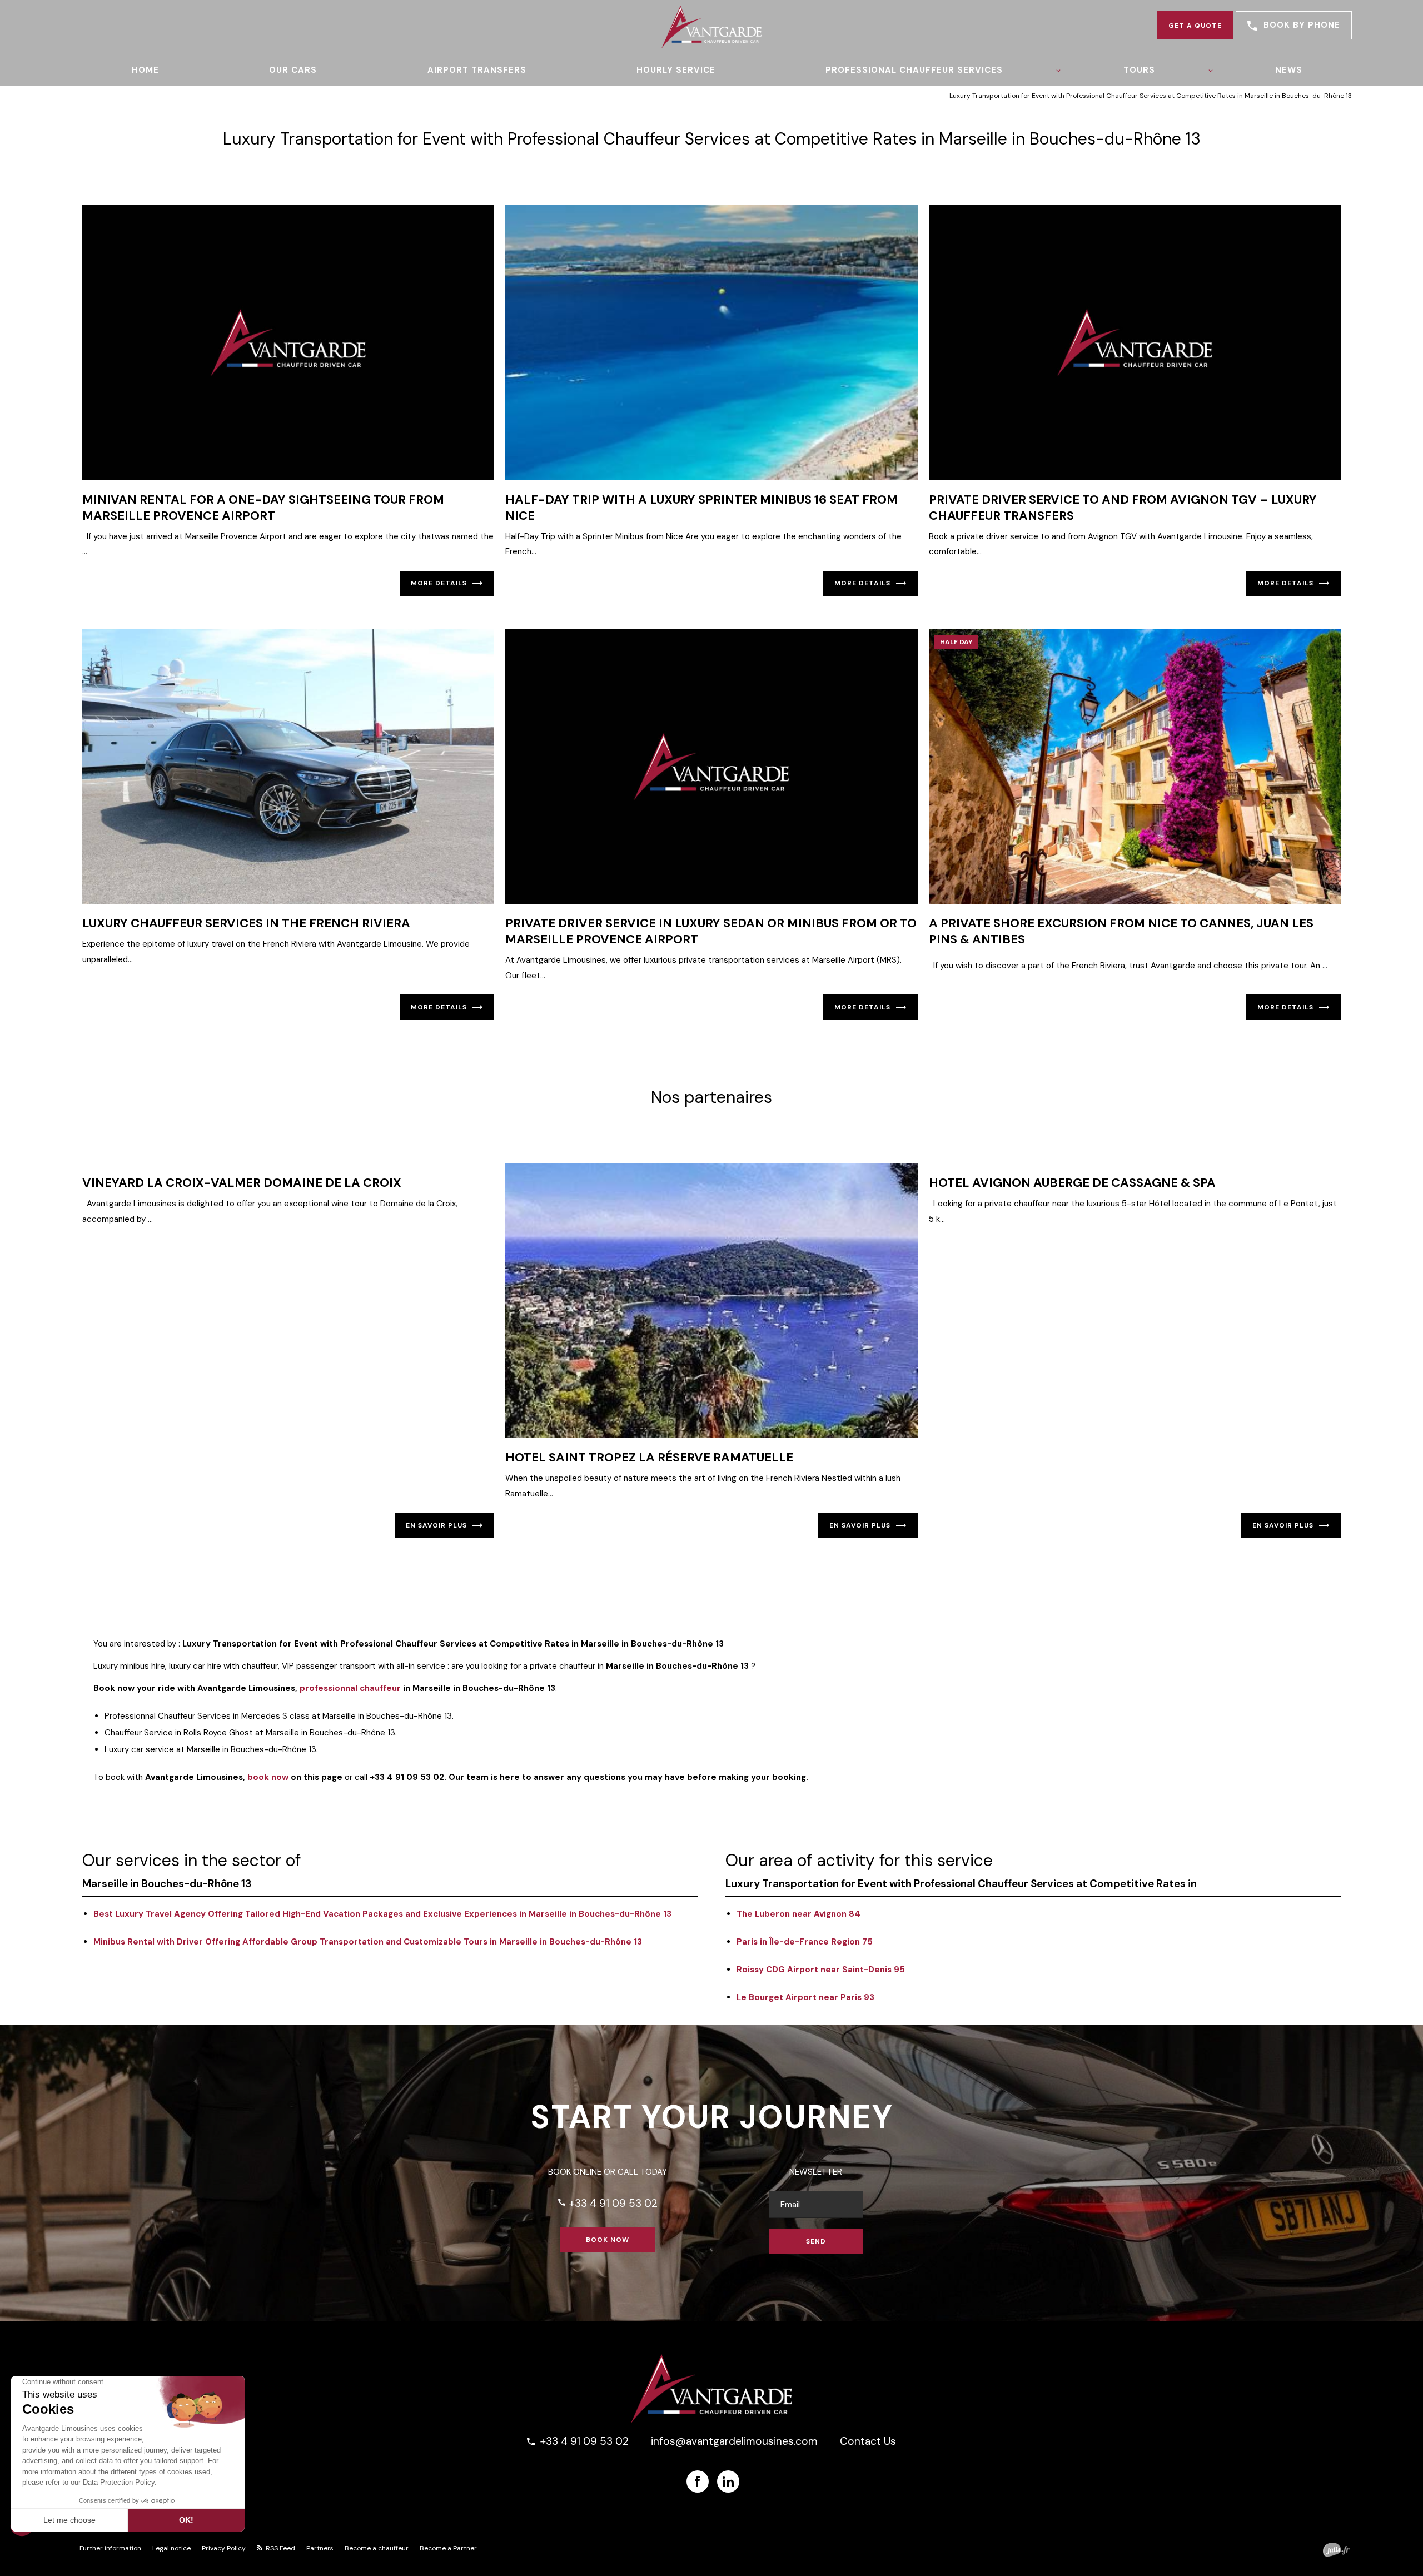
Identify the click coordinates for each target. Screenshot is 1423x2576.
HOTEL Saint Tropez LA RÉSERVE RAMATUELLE (649, 1457)
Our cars (293, 70)
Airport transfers (477, 70)
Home (145, 70)
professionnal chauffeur (350, 1688)
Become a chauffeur (377, 2548)
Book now (608, 2240)
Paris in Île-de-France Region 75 (805, 1942)
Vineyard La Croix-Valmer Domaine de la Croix (242, 1183)
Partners (320, 2548)
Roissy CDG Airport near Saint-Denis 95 (821, 1970)
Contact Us (868, 2441)
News (1289, 70)
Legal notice (171, 2548)
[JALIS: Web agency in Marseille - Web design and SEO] (1336, 2550)
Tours (1139, 70)
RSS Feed (280, 2548)
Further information (110, 2548)
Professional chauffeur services (914, 70)
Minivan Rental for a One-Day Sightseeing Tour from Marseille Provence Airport (263, 508)
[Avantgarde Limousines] (711, 27)
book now (268, 1777)
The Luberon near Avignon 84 (798, 1914)
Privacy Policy (224, 2548)
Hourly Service (676, 70)
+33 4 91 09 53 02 (607, 2203)
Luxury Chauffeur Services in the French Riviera (246, 923)
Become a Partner (448, 2548)
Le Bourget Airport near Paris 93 (805, 1997)
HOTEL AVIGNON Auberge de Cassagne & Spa (1072, 1183)
